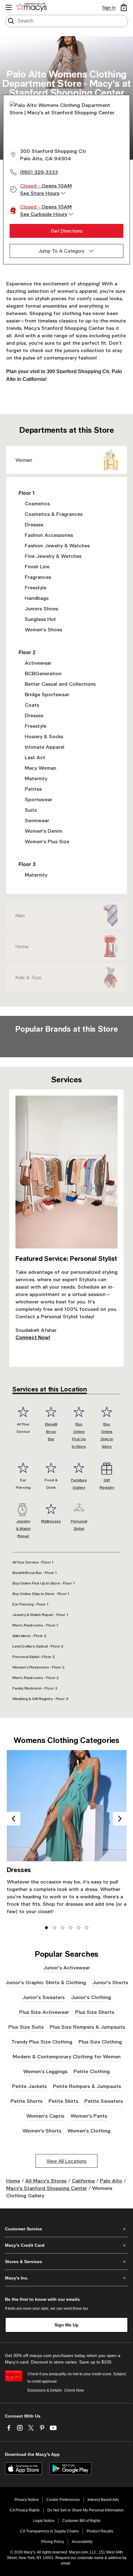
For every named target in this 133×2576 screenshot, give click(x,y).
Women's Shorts (42, 2130)
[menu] (9, 7)
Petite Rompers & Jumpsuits (87, 2086)
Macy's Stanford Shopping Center (47, 2188)
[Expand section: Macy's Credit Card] (66, 2245)
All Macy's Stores (46, 2180)
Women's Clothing (89, 2130)
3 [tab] (63, 1928)
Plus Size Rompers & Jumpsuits (87, 2027)
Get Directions (67, 231)
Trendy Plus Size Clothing (42, 2041)
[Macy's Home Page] (32, 7)
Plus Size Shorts (95, 2012)
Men (20, 915)
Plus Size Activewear (44, 2012)
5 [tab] (79, 1928)
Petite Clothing (92, 2071)
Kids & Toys (28, 977)
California (83, 2180)
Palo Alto (111, 2180)
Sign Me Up (66, 2325)
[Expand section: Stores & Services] (66, 2262)
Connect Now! (33, 1337)
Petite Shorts (26, 2101)
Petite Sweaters (104, 2101)
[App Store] (24, 2469)
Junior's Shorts (110, 1982)
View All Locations (66, 2161)
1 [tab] (47, 1928)
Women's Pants (89, 2116)
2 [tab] (55, 1928)
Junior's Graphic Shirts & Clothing (46, 1982)
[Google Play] (70, 2469)
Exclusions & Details (45, 2390)
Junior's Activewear (67, 1967)
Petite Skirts (63, 2101)
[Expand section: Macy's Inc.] (66, 2278)
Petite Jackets (29, 2086)
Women (24, 460)
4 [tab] (71, 1928)
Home (22, 946)
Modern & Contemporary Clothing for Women (67, 2056)
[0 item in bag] (124, 7)
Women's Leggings (45, 2071)
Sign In (109, 7)
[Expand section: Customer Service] (66, 2229)
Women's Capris (45, 2116)
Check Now (74, 2390)
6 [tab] (87, 1928)
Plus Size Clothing (100, 2041)
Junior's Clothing (91, 1997)
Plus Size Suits (26, 2027)
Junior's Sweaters (43, 1997)
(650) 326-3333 (39, 172)
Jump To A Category (61, 251)
